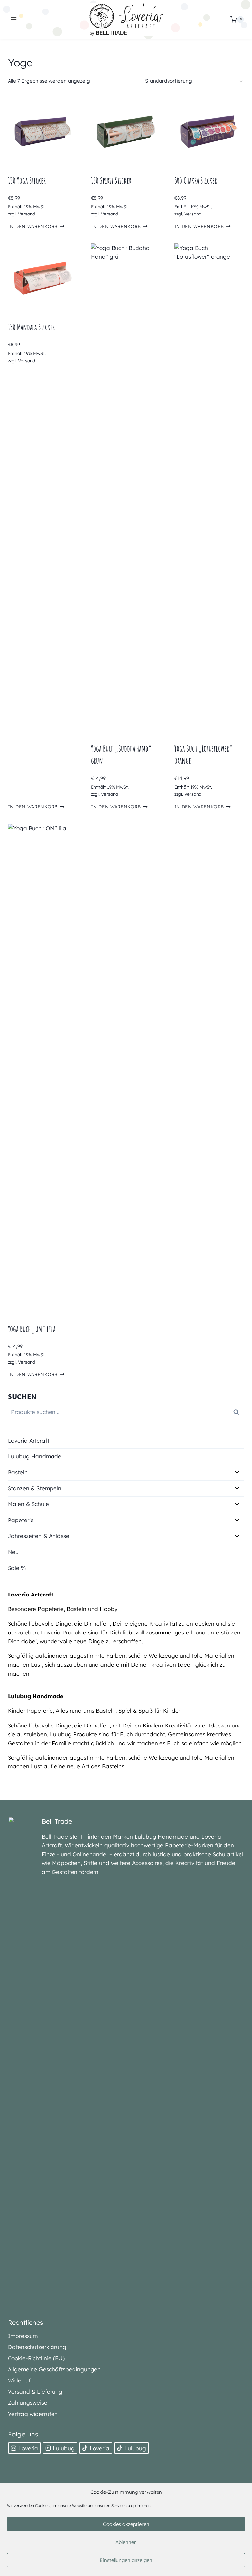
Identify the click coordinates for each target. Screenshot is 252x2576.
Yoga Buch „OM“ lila (32, 1329)
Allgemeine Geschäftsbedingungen (54, 2369)
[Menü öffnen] (14, 19)
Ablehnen (126, 2542)
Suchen (238, 1412)
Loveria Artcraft (29, 1440)
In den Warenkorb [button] (33, 226)
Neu (13, 1552)
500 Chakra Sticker (196, 181)
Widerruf (19, 2380)
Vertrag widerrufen (33, 2414)
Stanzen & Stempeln (35, 1488)
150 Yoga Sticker (27, 181)
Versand (27, 214)
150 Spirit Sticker (111, 181)
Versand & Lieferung (35, 2391)
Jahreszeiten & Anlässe (39, 1536)
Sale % (17, 1568)
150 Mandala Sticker (31, 327)
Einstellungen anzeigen (126, 2560)
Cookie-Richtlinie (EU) (36, 2358)
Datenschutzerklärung (37, 2347)
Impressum (23, 2336)
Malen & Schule (28, 1504)
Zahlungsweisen (29, 2403)
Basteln (18, 1472)
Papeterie (21, 1520)
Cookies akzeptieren (126, 2524)
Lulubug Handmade (35, 1456)
